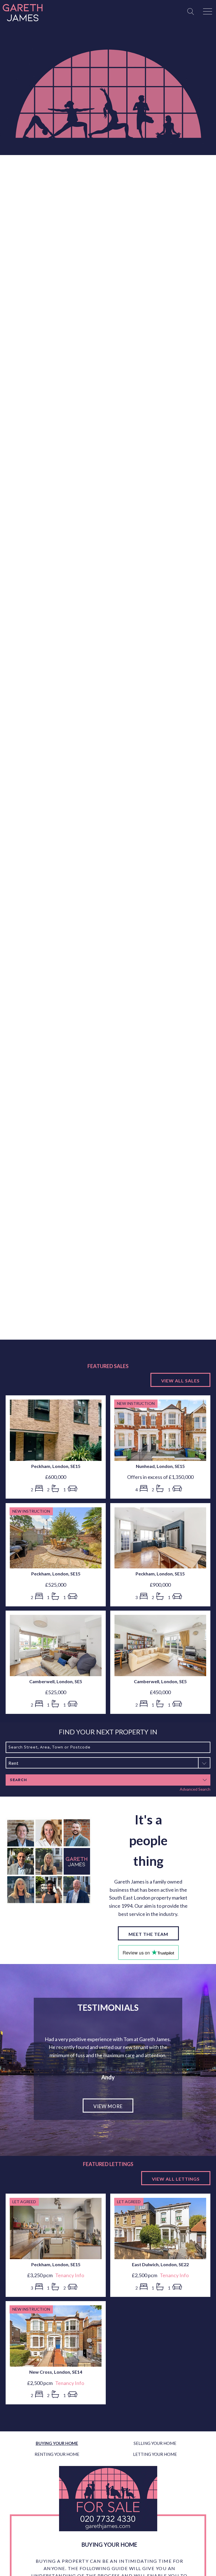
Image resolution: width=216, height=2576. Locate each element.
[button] (108, 1763)
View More (108, 2131)
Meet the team (148, 1934)
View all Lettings (176, 2203)
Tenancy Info (70, 2300)
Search (18, 1780)
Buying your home (57, 2468)
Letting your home (155, 2479)
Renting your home (57, 2479)
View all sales (180, 1381)
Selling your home (155, 2468)
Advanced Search (195, 1789)
